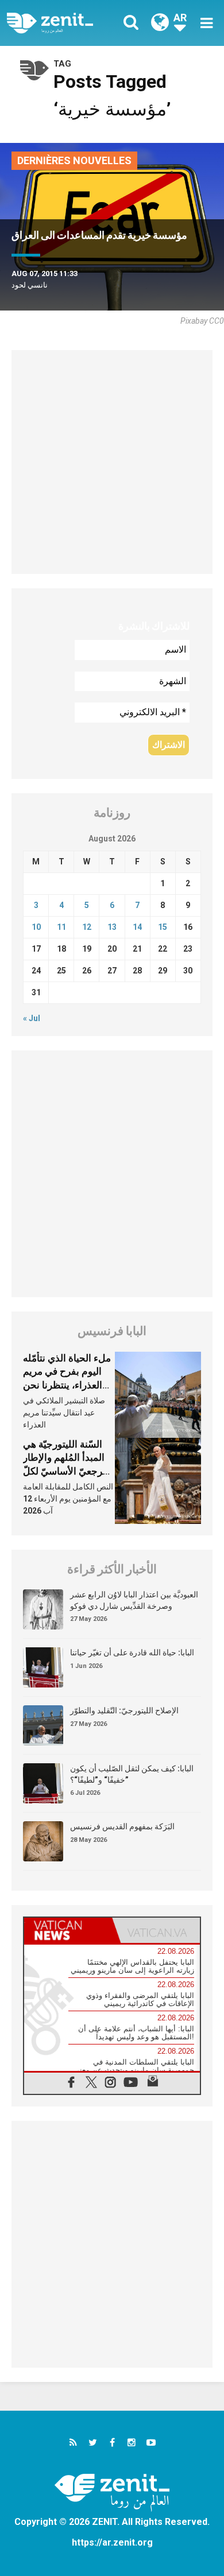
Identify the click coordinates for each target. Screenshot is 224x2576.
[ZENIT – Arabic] (63, 23)
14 (137, 927)
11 (61, 927)
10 (36, 927)
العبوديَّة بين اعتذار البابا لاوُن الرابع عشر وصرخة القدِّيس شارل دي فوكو (134, 1600)
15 (163, 927)
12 (87, 927)
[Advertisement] (112, 462)
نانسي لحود (30, 285)
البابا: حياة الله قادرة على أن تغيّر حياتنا (132, 1652)
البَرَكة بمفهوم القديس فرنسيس (122, 1826)
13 (112, 927)
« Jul (32, 1018)
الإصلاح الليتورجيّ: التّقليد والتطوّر (124, 1710)
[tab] (68, 1930)
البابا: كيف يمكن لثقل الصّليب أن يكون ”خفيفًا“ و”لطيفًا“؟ (132, 1774)
